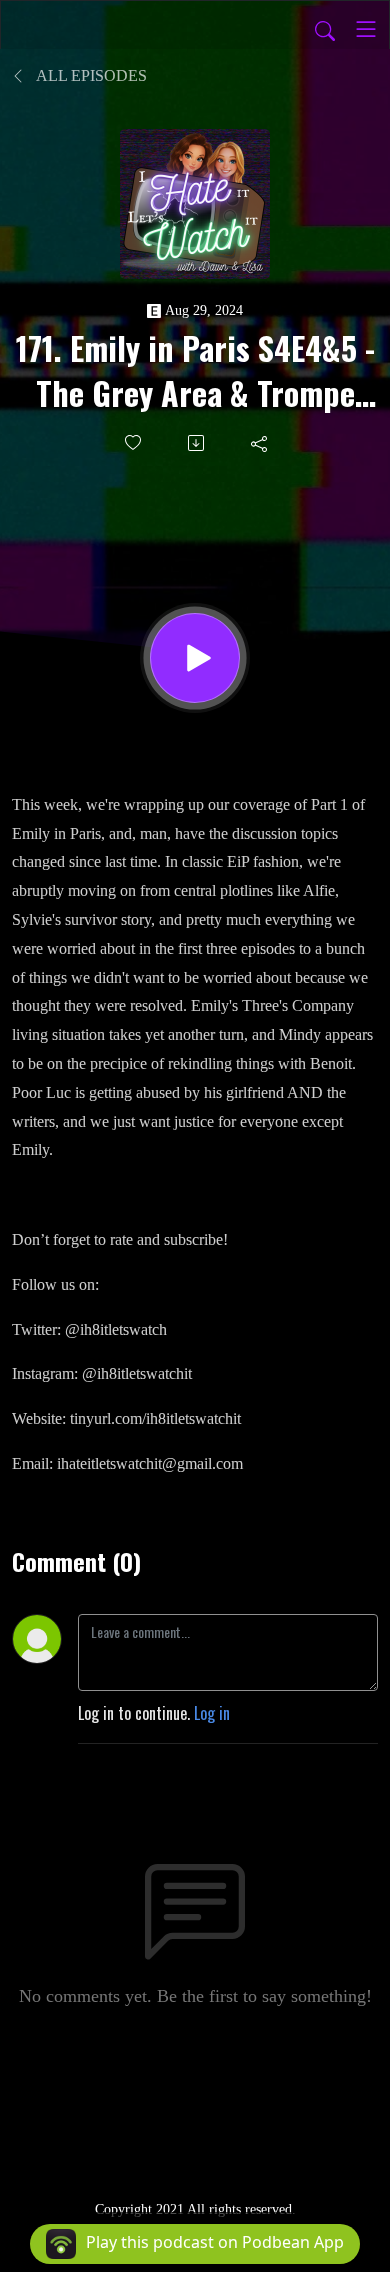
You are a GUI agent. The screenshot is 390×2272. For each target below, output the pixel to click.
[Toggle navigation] (366, 29)
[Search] (325, 29)
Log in (212, 1713)
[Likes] (134, 442)
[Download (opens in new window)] (197, 443)
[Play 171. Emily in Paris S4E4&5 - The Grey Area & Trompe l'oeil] (195, 658)
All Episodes (90, 75)
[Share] (260, 443)
